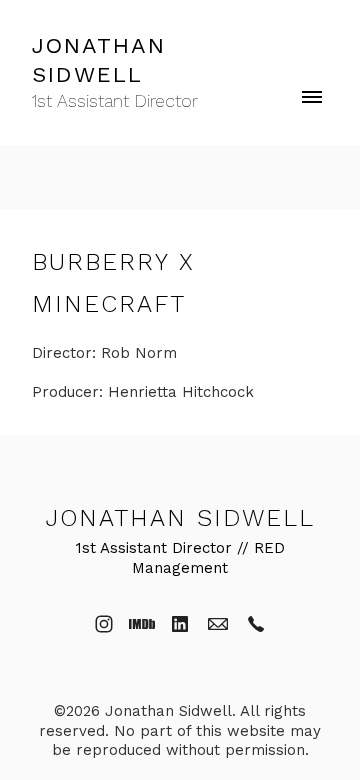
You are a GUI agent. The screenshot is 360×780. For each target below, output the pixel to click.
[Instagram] (104, 624)
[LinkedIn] (180, 624)
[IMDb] (142, 624)
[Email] (218, 624)
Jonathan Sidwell (180, 518)
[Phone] (256, 624)
